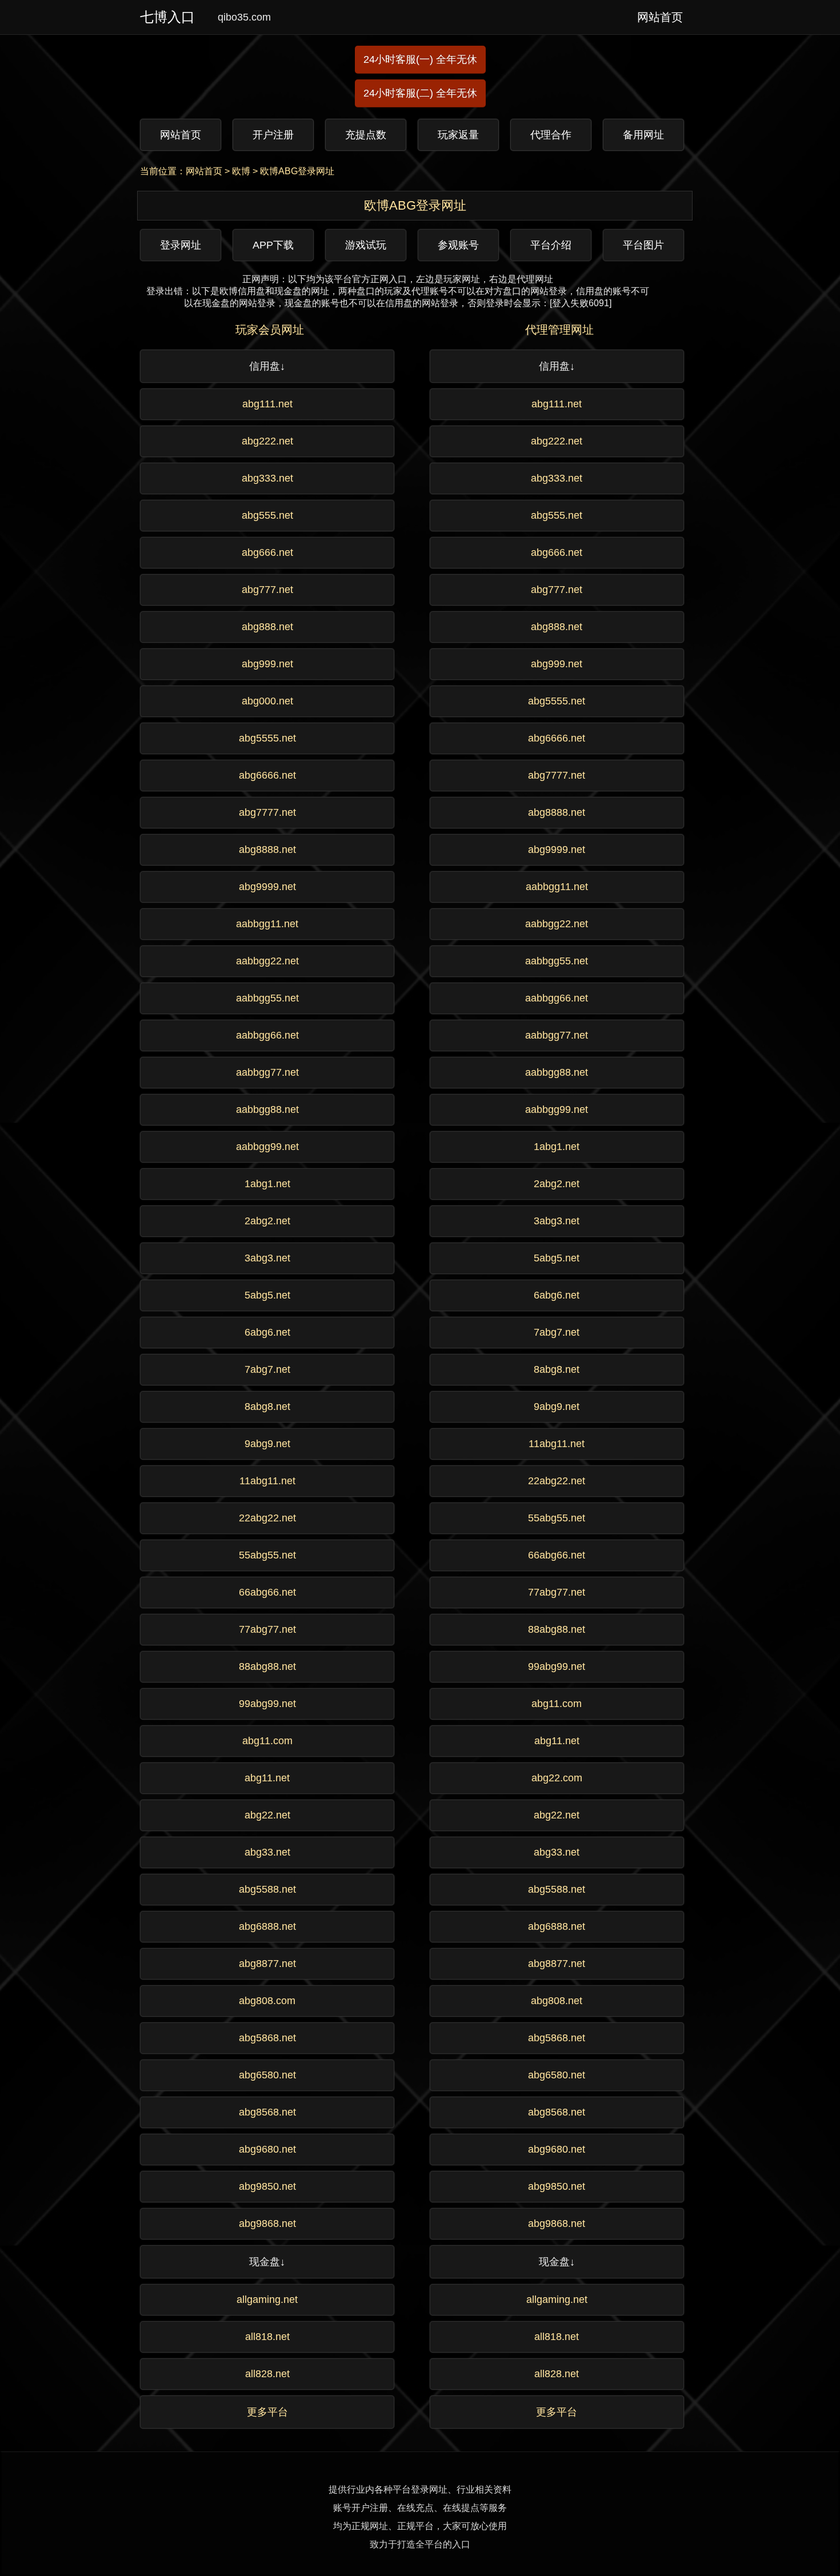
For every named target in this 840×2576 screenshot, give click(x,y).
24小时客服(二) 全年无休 (420, 93)
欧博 (241, 171)
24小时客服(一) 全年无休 (420, 59)
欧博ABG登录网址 (297, 171)
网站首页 (204, 171)
